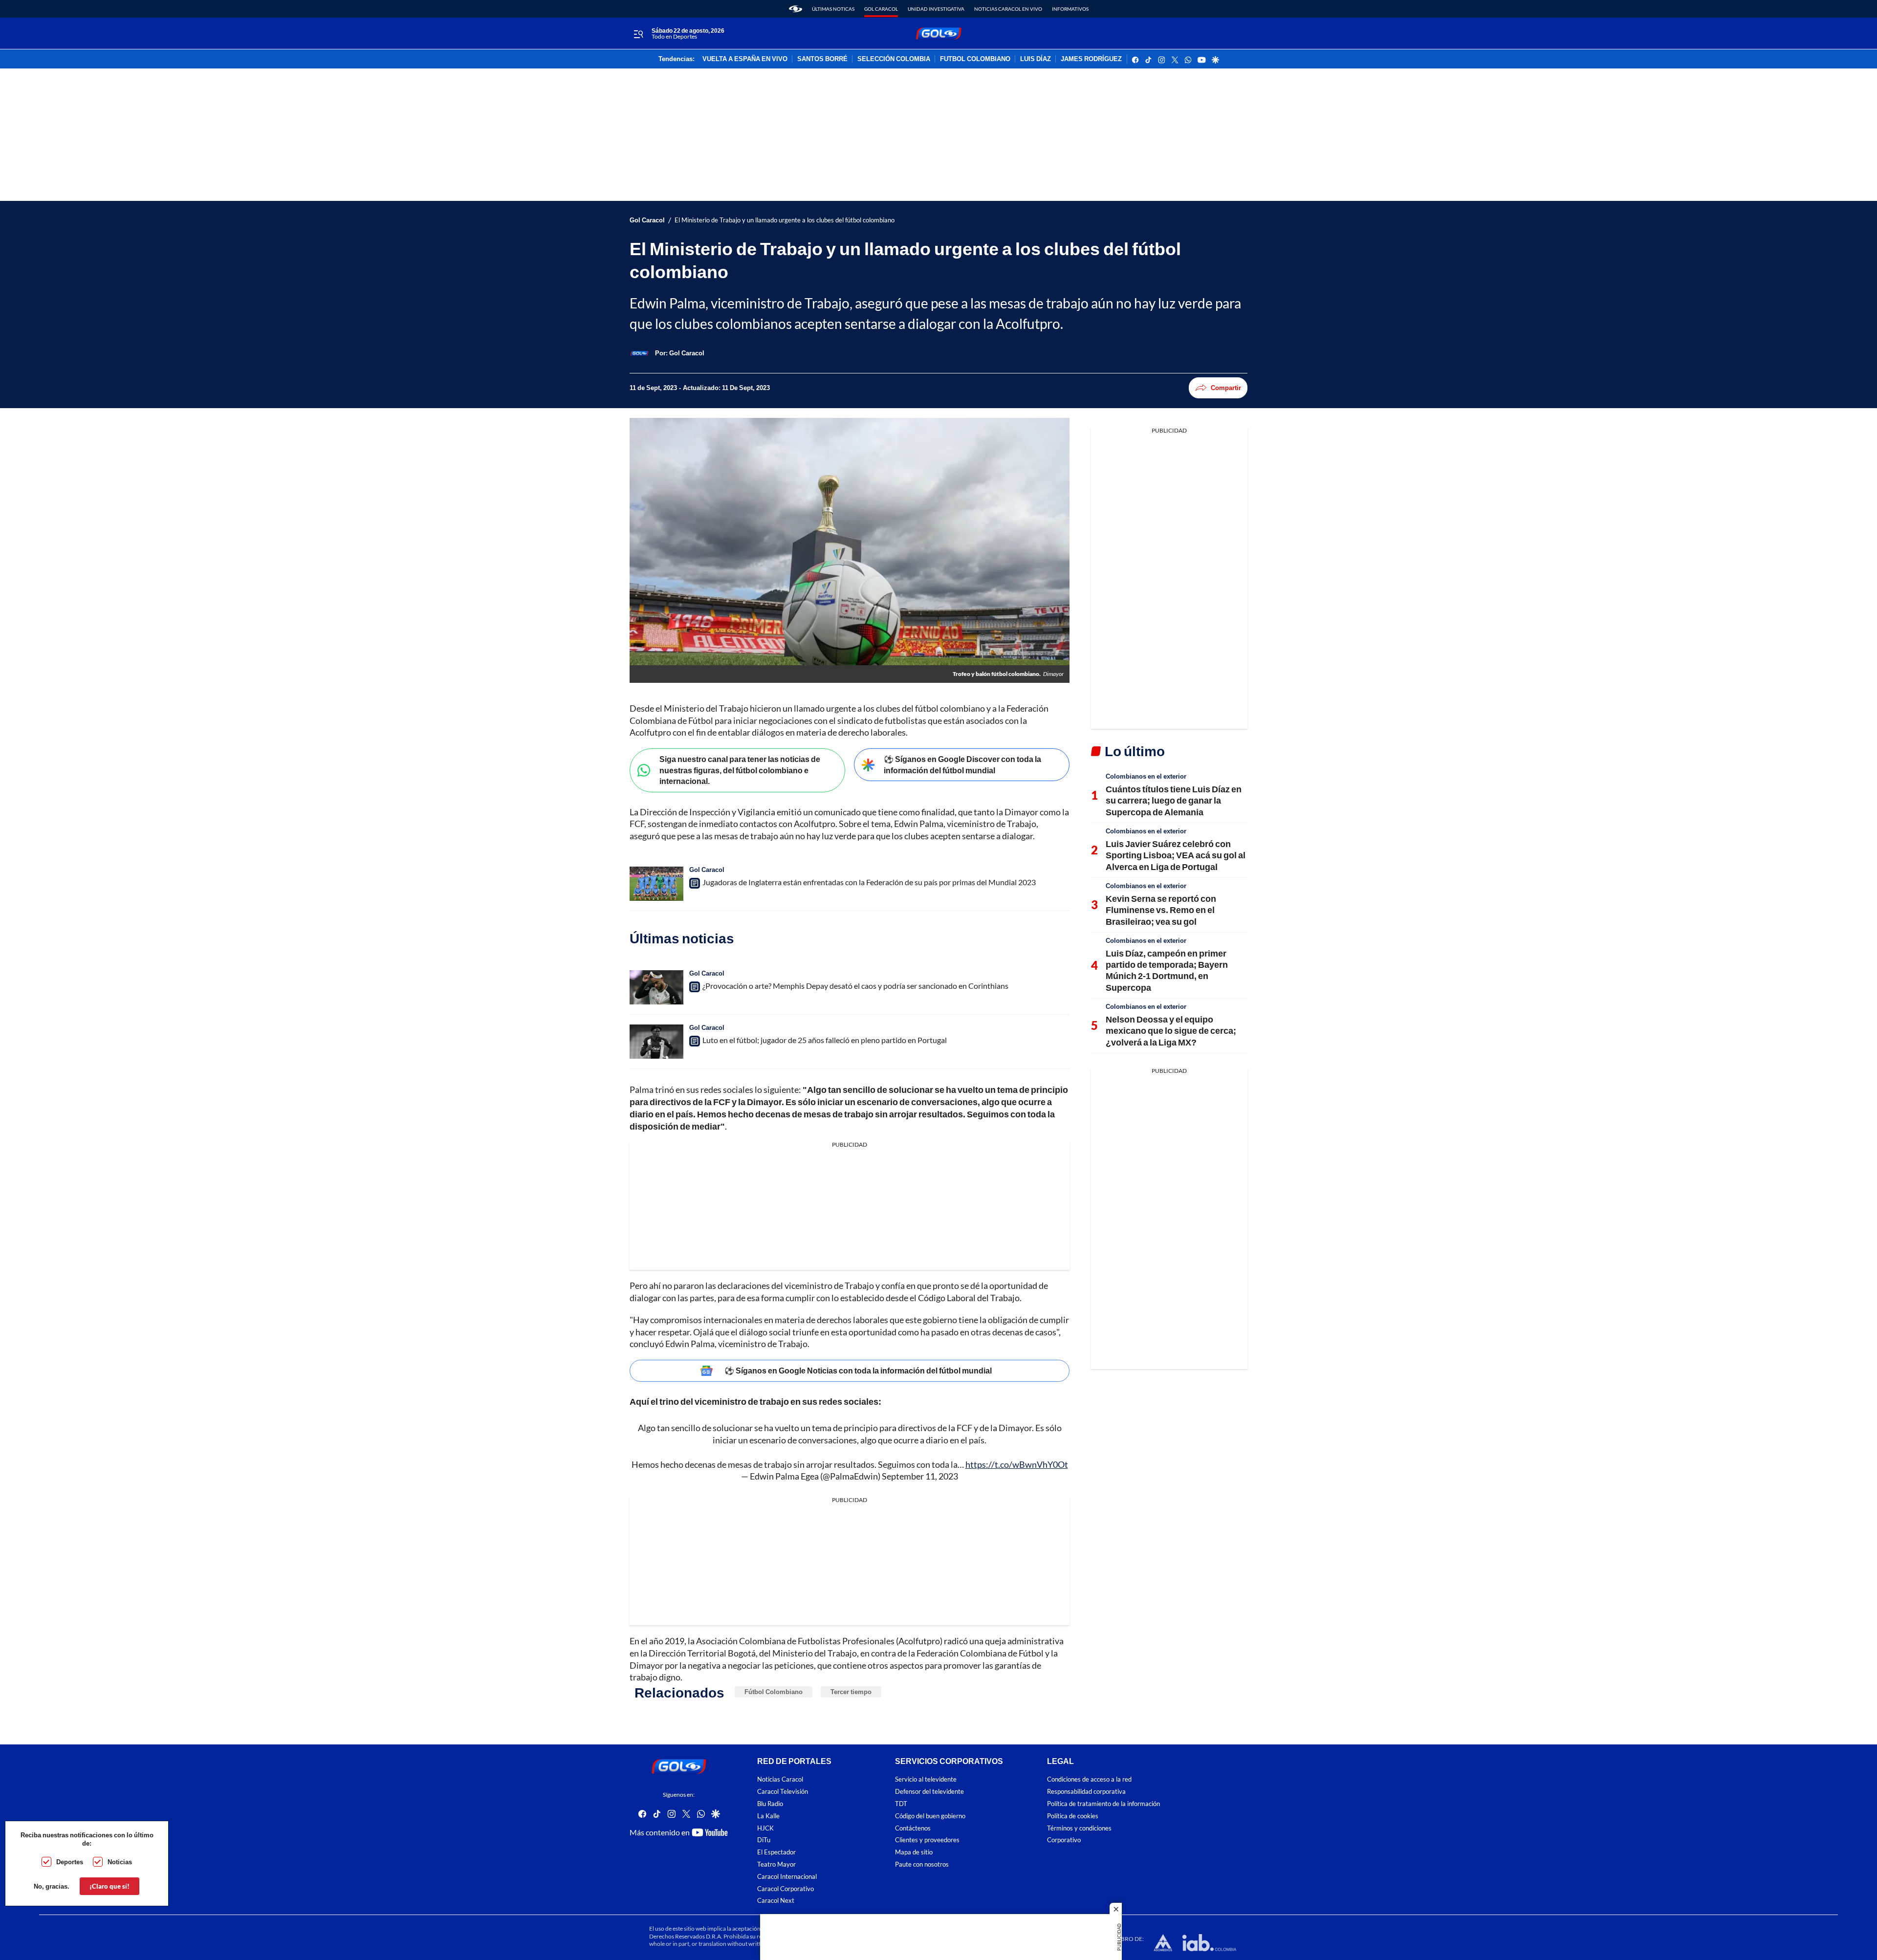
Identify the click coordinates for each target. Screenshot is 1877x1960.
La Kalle (768, 1816)
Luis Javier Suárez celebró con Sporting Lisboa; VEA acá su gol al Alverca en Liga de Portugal (1176, 855)
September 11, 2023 (920, 1476)
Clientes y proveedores (927, 1840)
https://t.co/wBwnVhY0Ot (1017, 1464)
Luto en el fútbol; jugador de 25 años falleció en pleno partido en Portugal (825, 1040)
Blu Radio (770, 1804)
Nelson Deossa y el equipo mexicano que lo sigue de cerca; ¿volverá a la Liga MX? (1171, 1031)
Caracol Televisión (783, 1792)
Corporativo (1064, 1840)
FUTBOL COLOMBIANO (975, 59)
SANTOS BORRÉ (822, 59)
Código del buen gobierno (930, 1816)
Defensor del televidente (929, 1792)
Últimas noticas (833, 9)
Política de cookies (1073, 1816)
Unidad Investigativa (936, 9)
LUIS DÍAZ (1036, 59)
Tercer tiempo (851, 1692)
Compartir (1226, 388)
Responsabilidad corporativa (1086, 1792)
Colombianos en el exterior (1146, 776)
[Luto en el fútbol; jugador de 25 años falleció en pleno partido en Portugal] (656, 1042)
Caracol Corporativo (786, 1889)
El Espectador (776, 1852)
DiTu (764, 1840)
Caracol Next (776, 1901)
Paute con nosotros (922, 1864)
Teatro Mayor (776, 1864)
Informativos (1070, 9)
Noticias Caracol (780, 1779)
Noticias (120, 1862)
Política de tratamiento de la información (1103, 1804)
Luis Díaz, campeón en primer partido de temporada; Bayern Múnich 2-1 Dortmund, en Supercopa (1167, 970)
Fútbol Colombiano (774, 1692)
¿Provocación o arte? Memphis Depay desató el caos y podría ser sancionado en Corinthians (855, 986)
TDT (901, 1804)
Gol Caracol (881, 9)
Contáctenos (913, 1828)
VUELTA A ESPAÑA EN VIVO (745, 59)
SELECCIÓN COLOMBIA (894, 59)
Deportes (70, 1862)
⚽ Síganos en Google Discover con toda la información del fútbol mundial (962, 764)
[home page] (796, 9)
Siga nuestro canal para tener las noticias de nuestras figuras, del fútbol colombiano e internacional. (740, 770)
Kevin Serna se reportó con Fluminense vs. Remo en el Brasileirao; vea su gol (1161, 910)
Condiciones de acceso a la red (1089, 1779)
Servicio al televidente (926, 1779)
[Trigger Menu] (638, 34)
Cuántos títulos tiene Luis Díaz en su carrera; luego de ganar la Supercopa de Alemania (1174, 800)
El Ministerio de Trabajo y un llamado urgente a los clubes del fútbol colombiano (785, 220)
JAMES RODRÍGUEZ (1091, 59)
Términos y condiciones (1079, 1828)
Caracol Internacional (787, 1877)
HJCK (765, 1828)
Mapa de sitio (914, 1852)
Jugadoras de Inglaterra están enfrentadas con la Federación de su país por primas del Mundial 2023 (869, 882)
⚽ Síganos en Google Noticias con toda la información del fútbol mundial (858, 1370)
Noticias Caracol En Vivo (1008, 9)
